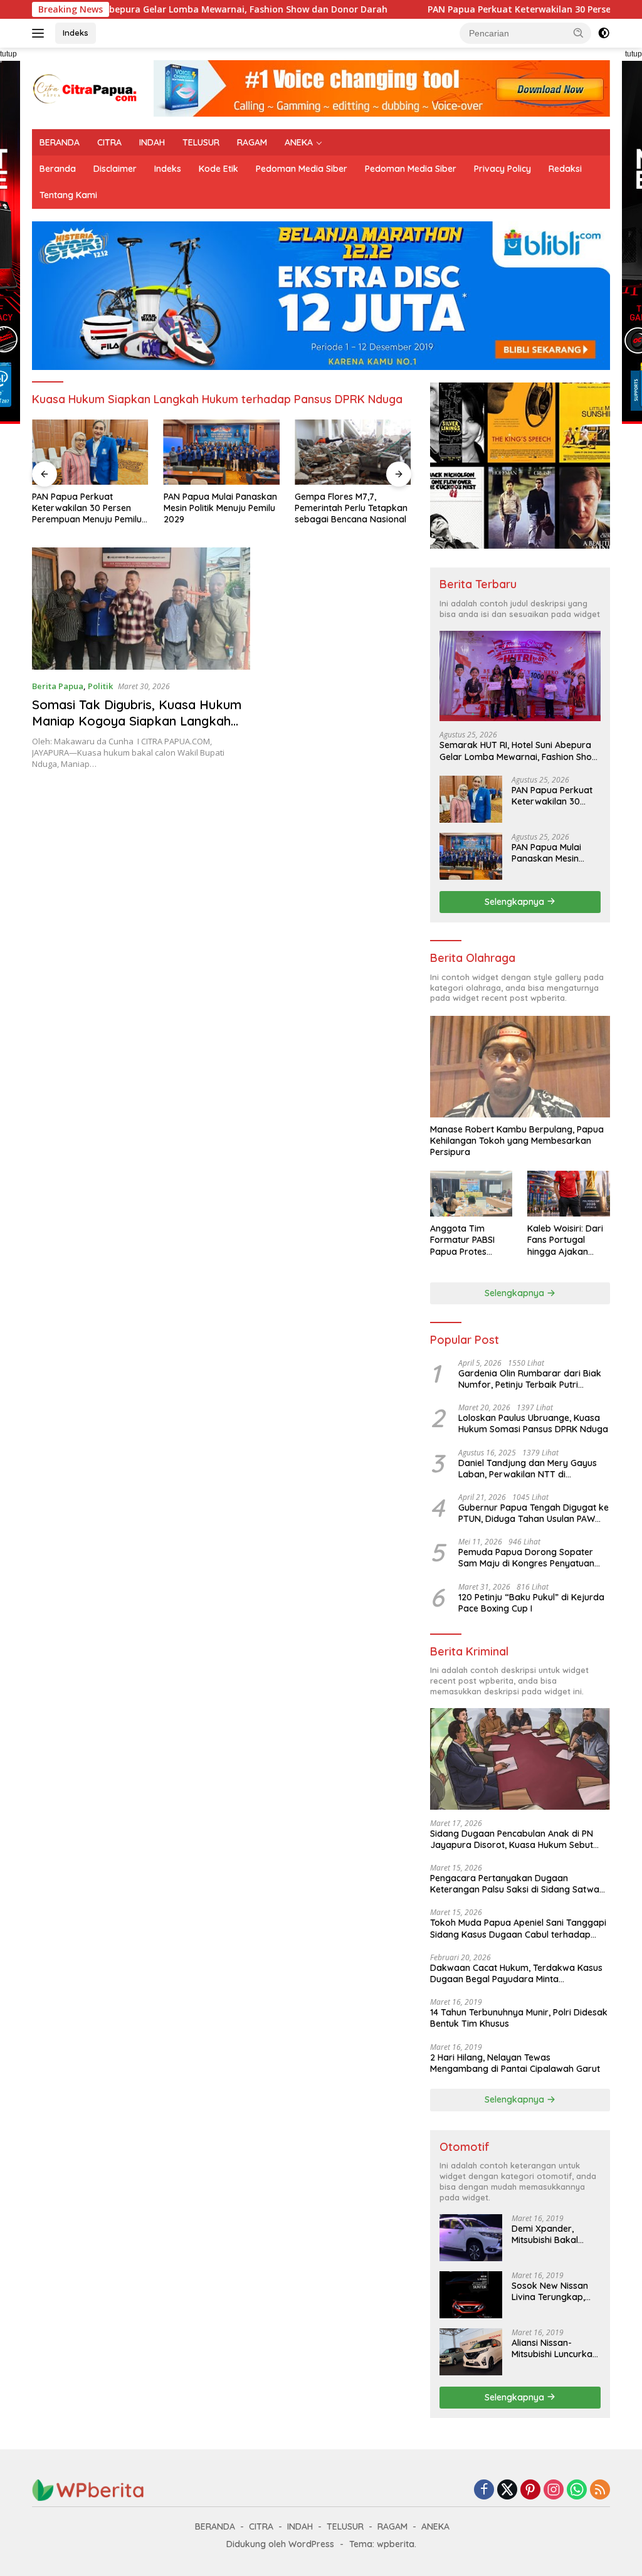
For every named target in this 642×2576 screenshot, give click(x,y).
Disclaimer (115, 169)
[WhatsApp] (577, 2490)
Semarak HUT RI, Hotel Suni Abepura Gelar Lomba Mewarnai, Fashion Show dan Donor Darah (519, 751)
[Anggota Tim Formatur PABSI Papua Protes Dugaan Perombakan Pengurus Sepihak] (471, 1194)
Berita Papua (58, 686)
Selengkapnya (516, 902)
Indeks (76, 33)
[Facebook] (484, 2490)
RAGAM (252, 142)
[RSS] (600, 2490)
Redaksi (565, 169)
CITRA (109, 142)
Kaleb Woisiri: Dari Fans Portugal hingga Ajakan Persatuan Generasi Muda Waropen (568, 1240)
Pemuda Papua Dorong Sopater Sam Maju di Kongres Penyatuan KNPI (526, 1558)
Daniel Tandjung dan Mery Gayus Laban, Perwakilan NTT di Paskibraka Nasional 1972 (528, 1469)
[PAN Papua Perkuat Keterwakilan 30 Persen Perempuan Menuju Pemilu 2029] (90, 452)
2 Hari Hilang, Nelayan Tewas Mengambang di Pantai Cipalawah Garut (515, 2063)
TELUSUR (201, 142)
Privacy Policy (503, 169)
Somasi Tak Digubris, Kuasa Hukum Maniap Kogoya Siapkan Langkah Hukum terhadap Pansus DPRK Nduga (137, 729)
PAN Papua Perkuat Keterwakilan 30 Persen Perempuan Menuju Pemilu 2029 (87, 508)
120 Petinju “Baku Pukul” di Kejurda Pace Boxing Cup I (531, 1603)
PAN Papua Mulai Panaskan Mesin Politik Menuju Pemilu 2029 (220, 508)
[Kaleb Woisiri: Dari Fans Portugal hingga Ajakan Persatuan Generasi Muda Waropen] (569, 1194)
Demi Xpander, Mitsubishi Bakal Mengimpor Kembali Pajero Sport (554, 2234)
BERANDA (60, 142)
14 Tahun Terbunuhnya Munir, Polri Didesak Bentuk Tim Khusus (519, 2018)
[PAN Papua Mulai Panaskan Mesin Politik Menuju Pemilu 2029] (222, 452)
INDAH (152, 142)
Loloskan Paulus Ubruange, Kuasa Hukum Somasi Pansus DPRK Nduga (533, 1423)
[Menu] (40, 33)
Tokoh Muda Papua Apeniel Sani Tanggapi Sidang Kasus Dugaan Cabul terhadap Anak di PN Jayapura (518, 1928)
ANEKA (299, 142)
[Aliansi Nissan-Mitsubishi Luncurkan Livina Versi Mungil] (471, 2352)
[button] (579, 33)
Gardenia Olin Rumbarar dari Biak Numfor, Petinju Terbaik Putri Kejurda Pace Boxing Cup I (530, 1379)
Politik (100, 686)
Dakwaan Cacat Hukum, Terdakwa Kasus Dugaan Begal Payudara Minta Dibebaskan (516, 1973)
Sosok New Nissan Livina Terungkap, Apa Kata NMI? (550, 2291)
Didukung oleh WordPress (280, 2544)
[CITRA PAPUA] (85, 87)
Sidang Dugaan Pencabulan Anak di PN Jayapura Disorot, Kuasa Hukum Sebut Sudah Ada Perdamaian (512, 1839)
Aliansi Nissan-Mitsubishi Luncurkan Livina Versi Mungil (555, 2348)
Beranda (58, 169)
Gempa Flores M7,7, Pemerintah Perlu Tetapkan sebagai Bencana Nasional (351, 508)
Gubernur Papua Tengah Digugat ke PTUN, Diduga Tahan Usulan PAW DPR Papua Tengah (534, 1513)
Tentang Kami (68, 195)
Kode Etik (218, 169)
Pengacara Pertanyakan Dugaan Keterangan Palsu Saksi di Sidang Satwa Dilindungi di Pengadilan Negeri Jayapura (517, 1884)
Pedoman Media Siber (302, 169)
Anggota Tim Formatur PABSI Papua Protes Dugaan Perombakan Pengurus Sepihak (467, 1240)
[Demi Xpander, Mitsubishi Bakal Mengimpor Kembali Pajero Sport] (471, 2238)
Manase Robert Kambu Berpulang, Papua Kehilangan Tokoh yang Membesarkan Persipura (517, 1141)
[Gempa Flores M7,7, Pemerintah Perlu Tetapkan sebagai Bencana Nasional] (353, 452)
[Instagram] (554, 2490)
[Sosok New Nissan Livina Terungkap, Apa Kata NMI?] (471, 2295)
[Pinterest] (530, 2490)
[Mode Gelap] (604, 33)
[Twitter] (507, 2490)
